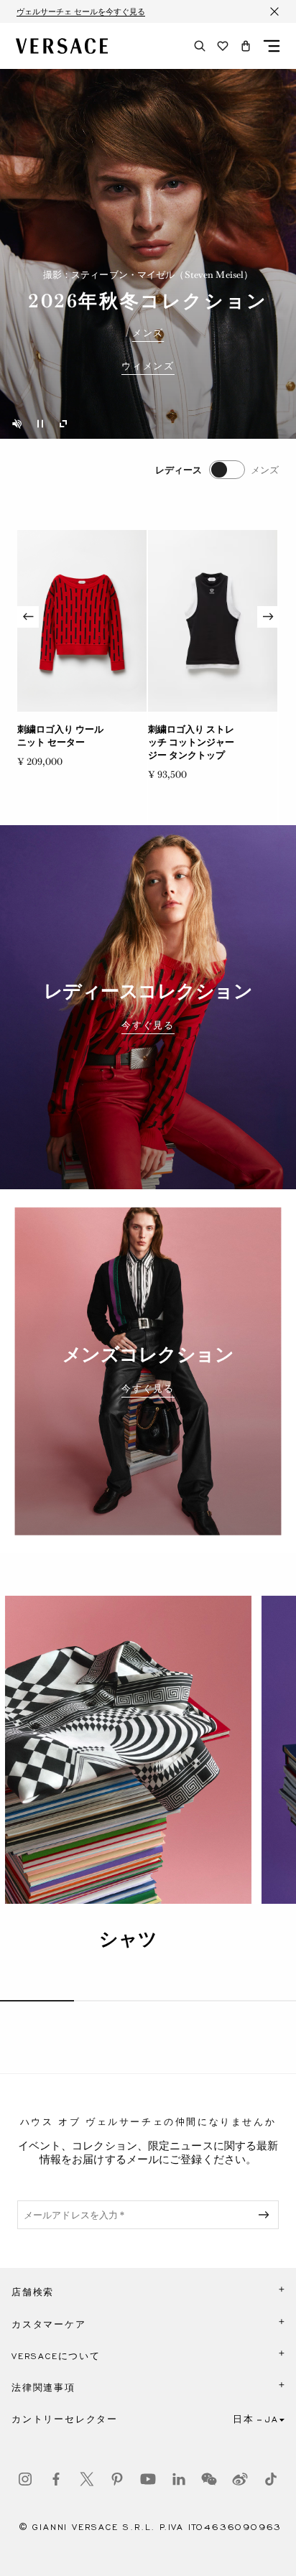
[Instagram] (25, 2479)
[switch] (217, 470)
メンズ (148, 333)
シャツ (128, 1939)
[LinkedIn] (179, 2479)
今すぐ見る (148, 1026)
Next (268, 617)
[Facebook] (56, 2479)
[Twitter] (87, 2479)
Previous (28, 617)
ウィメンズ (148, 366)
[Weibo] (240, 2479)
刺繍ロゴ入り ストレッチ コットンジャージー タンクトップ (191, 742)
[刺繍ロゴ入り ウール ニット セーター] (82, 621)
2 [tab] (111, 2001)
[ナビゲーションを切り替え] (272, 46)
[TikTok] (271, 2479)
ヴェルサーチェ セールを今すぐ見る (81, 11)
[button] (246, 46)
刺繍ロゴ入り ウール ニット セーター (60, 736)
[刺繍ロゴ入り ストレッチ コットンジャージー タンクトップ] (213, 621)
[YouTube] (148, 2479)
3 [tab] (185, 2001)
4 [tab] (259, 2001)
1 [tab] (37, 2001)
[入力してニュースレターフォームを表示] (267, 2215)
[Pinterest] (117, 2479)
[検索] (200, 46)
